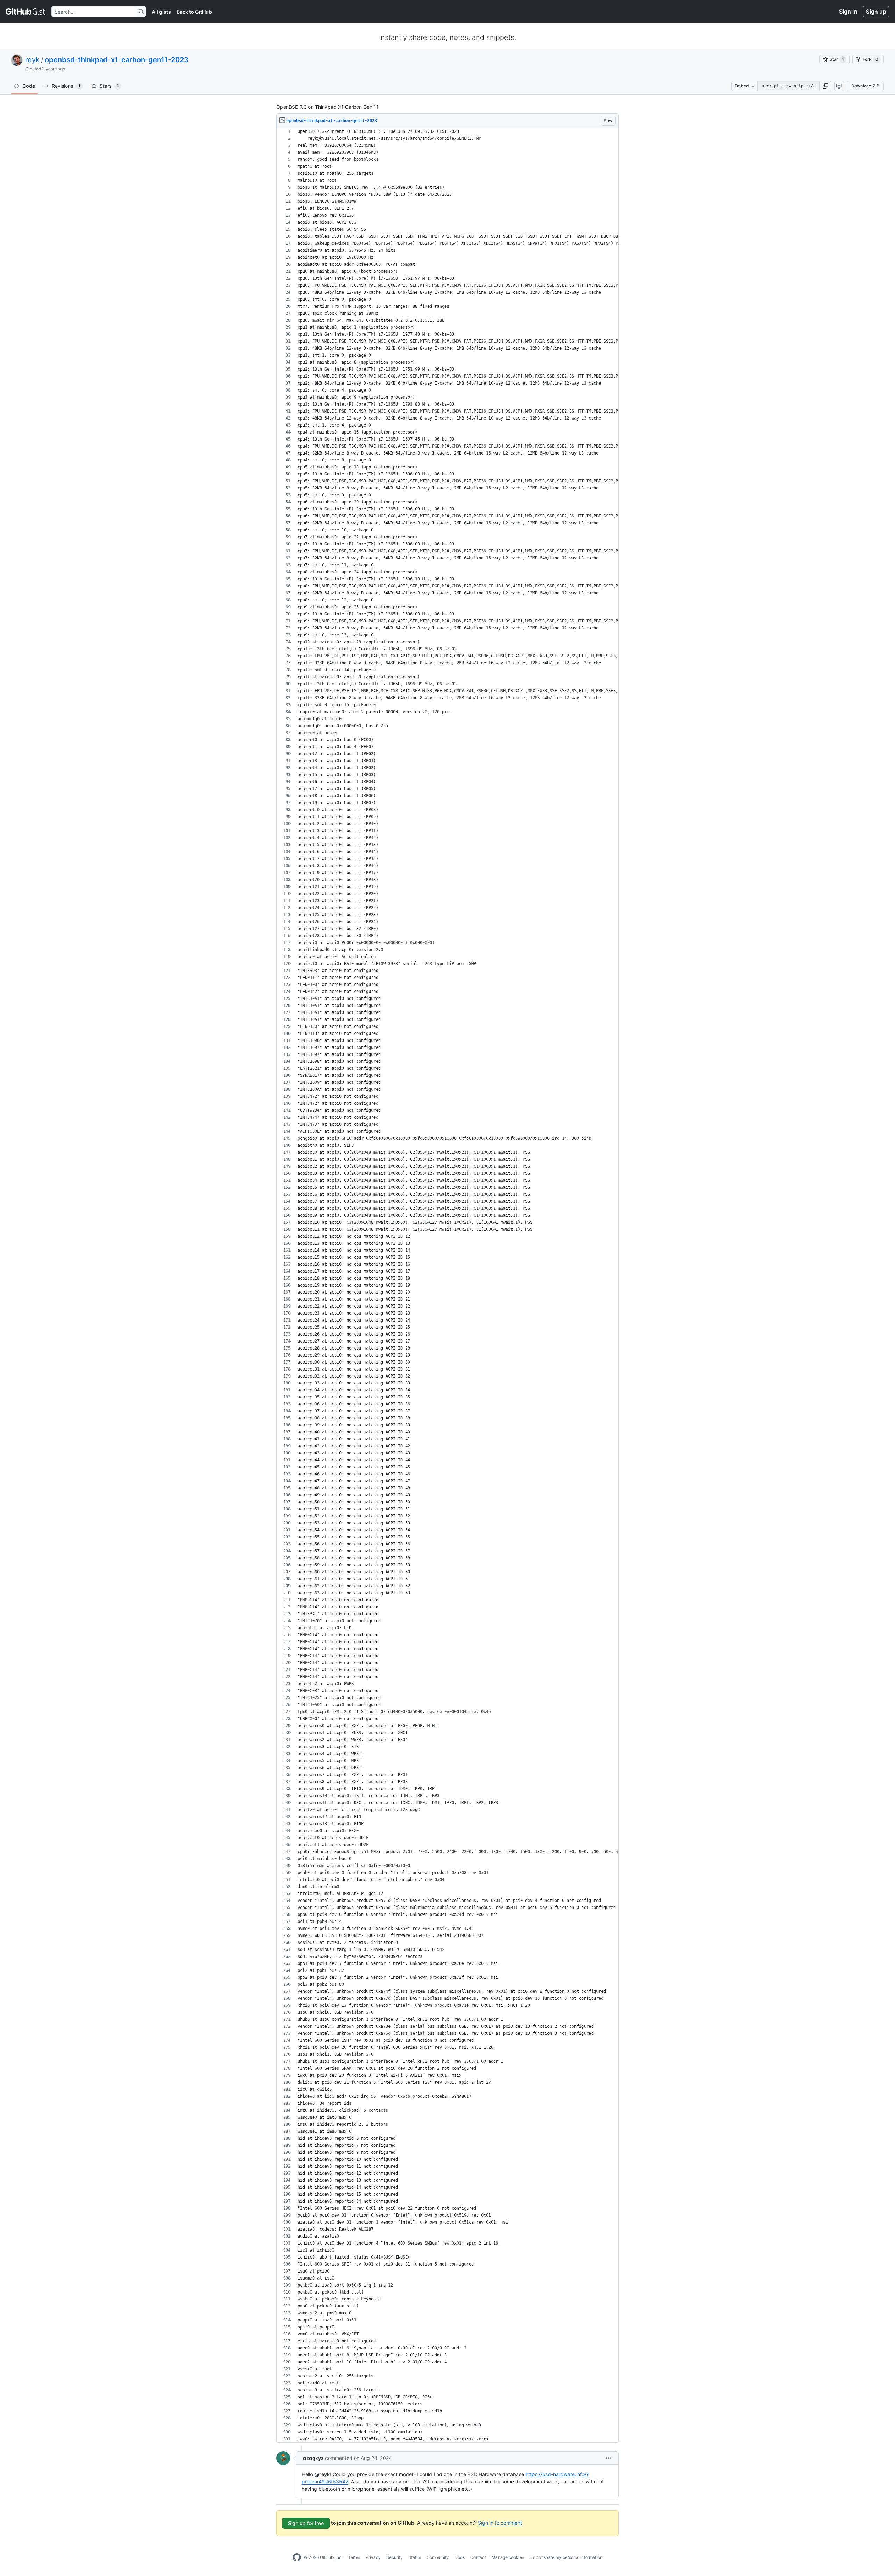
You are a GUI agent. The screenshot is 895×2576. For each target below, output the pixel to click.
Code (29, 86)
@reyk (322, 2474)
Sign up (876, 12)
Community (438, 2557)
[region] (447, 1285)
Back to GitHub (194, 12)
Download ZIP (865, 86)
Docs (460, 2557)
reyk (32, 60)
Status (415, 2557)
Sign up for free (306, 2523)
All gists (161, 12)
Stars (109, 86)
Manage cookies (508, 2557)
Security (395, 2557)
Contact (478, 2557)
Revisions (66, 86)
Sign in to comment (500, 2523)
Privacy (373, 2557)
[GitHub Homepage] (297, 2557)
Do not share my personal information (566, 2557)
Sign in (848, 12)
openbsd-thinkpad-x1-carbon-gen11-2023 (117, 60)
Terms (354, 2557)
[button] (825, 86)
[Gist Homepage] (26, 12)
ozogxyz (313, 2458)
